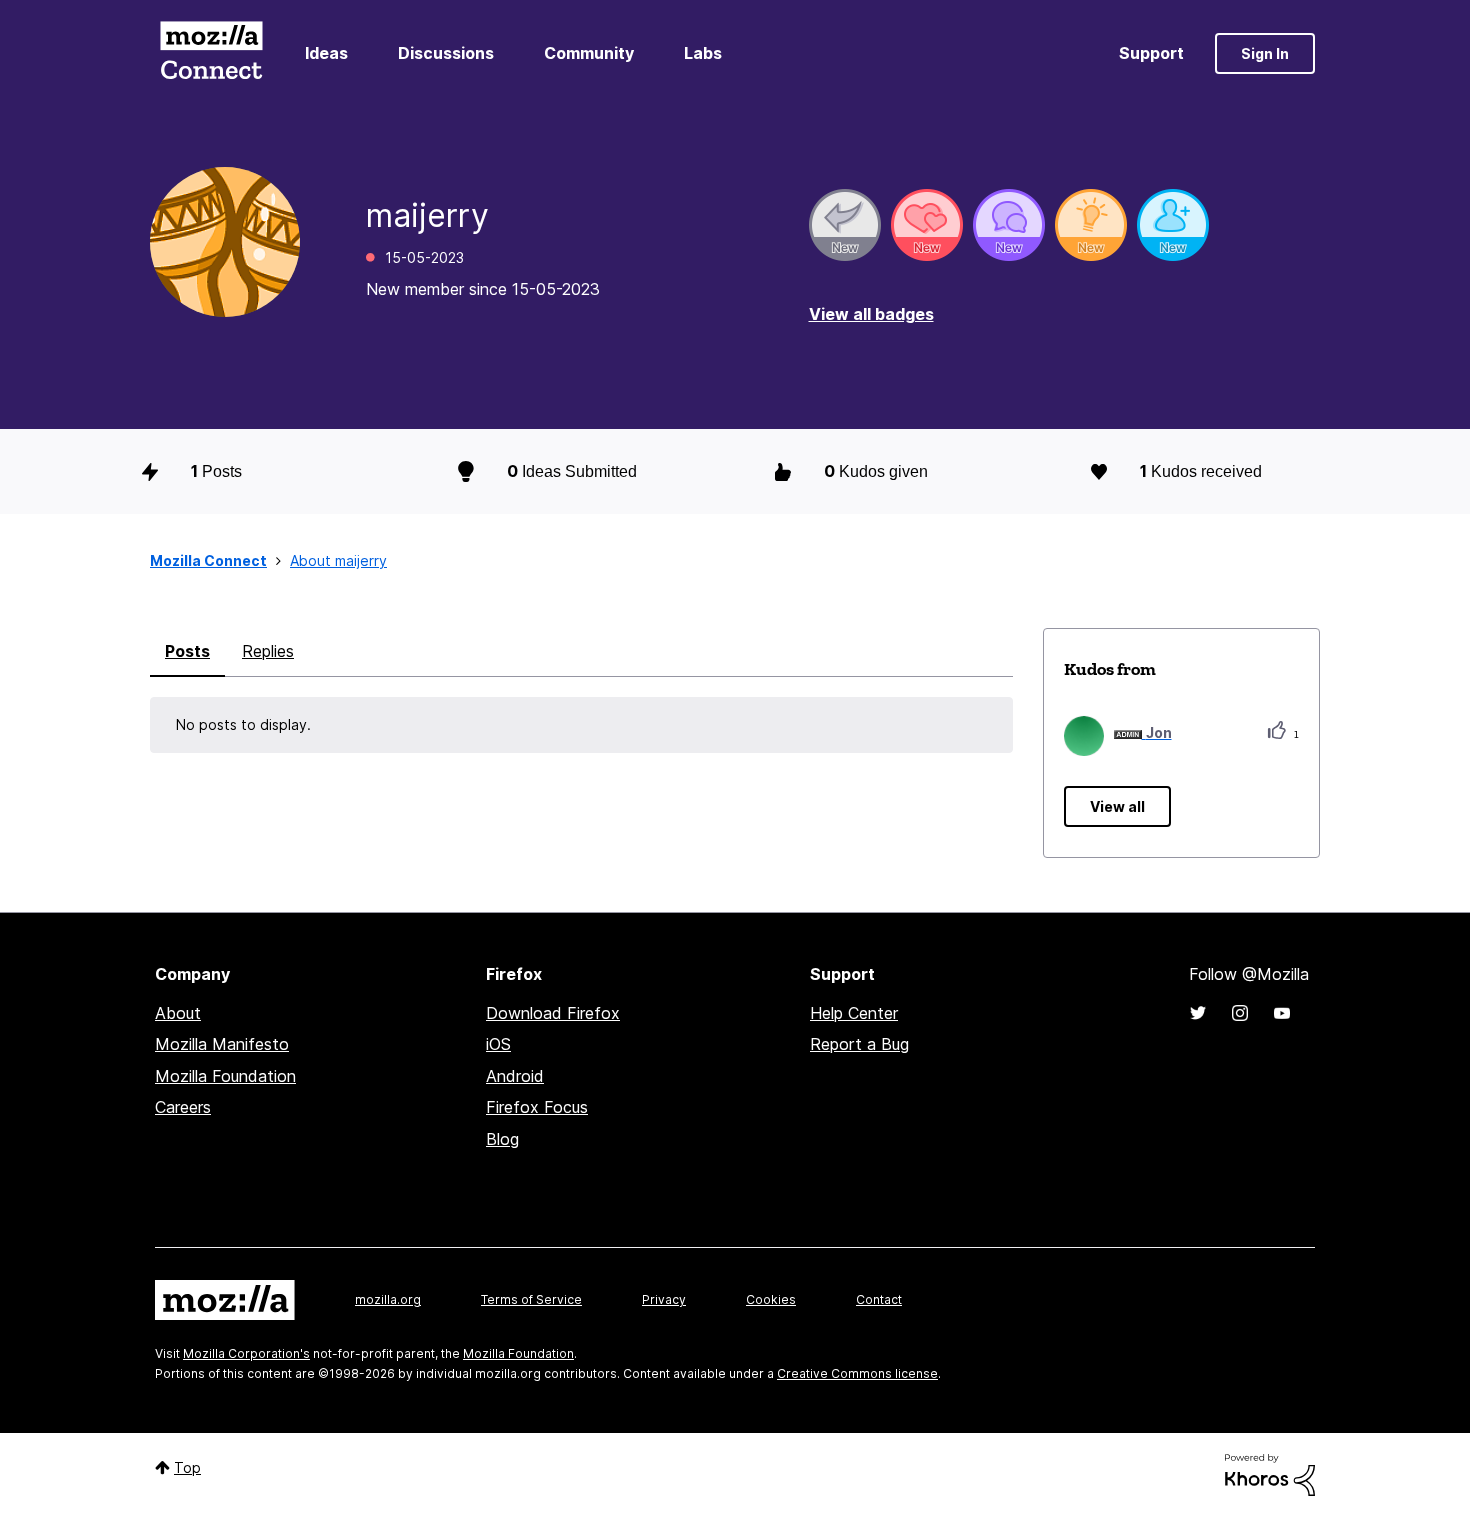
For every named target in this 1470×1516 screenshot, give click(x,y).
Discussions (446, 53)
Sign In (1265, 53)
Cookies (771, 1299)
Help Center (854, 1013)
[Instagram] (1240, 1013)
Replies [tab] (268, 651)
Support (1151, 53)
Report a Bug (859, 1044)
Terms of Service (531, 1299)
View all (1117, 806)
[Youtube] (1282, 1013)
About (178, 1013)
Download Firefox (553, 1013)
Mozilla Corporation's (246, 1353)
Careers (183, 1107)
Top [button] (187, 1467)
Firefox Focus (537, 1107)
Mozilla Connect (211, 53)
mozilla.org (388, 1299)
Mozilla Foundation (225, 1076)
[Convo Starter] (1009, 225)
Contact (879, 1299)
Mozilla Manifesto (222, 1044)
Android (515, 1076)
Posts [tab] (187, 651)
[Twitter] (1198, 1013)
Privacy (664, 1299)
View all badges (871, 314)
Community (589, 53)
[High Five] (927, 225)
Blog (502, 1139)
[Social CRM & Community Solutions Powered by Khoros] (1270, 1473)
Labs (703, 53)
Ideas (326, 53)
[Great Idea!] (1091, 225)
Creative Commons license (857, 1373)
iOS (498, 1044)
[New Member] (1173, 225)
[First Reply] (845, 225)
